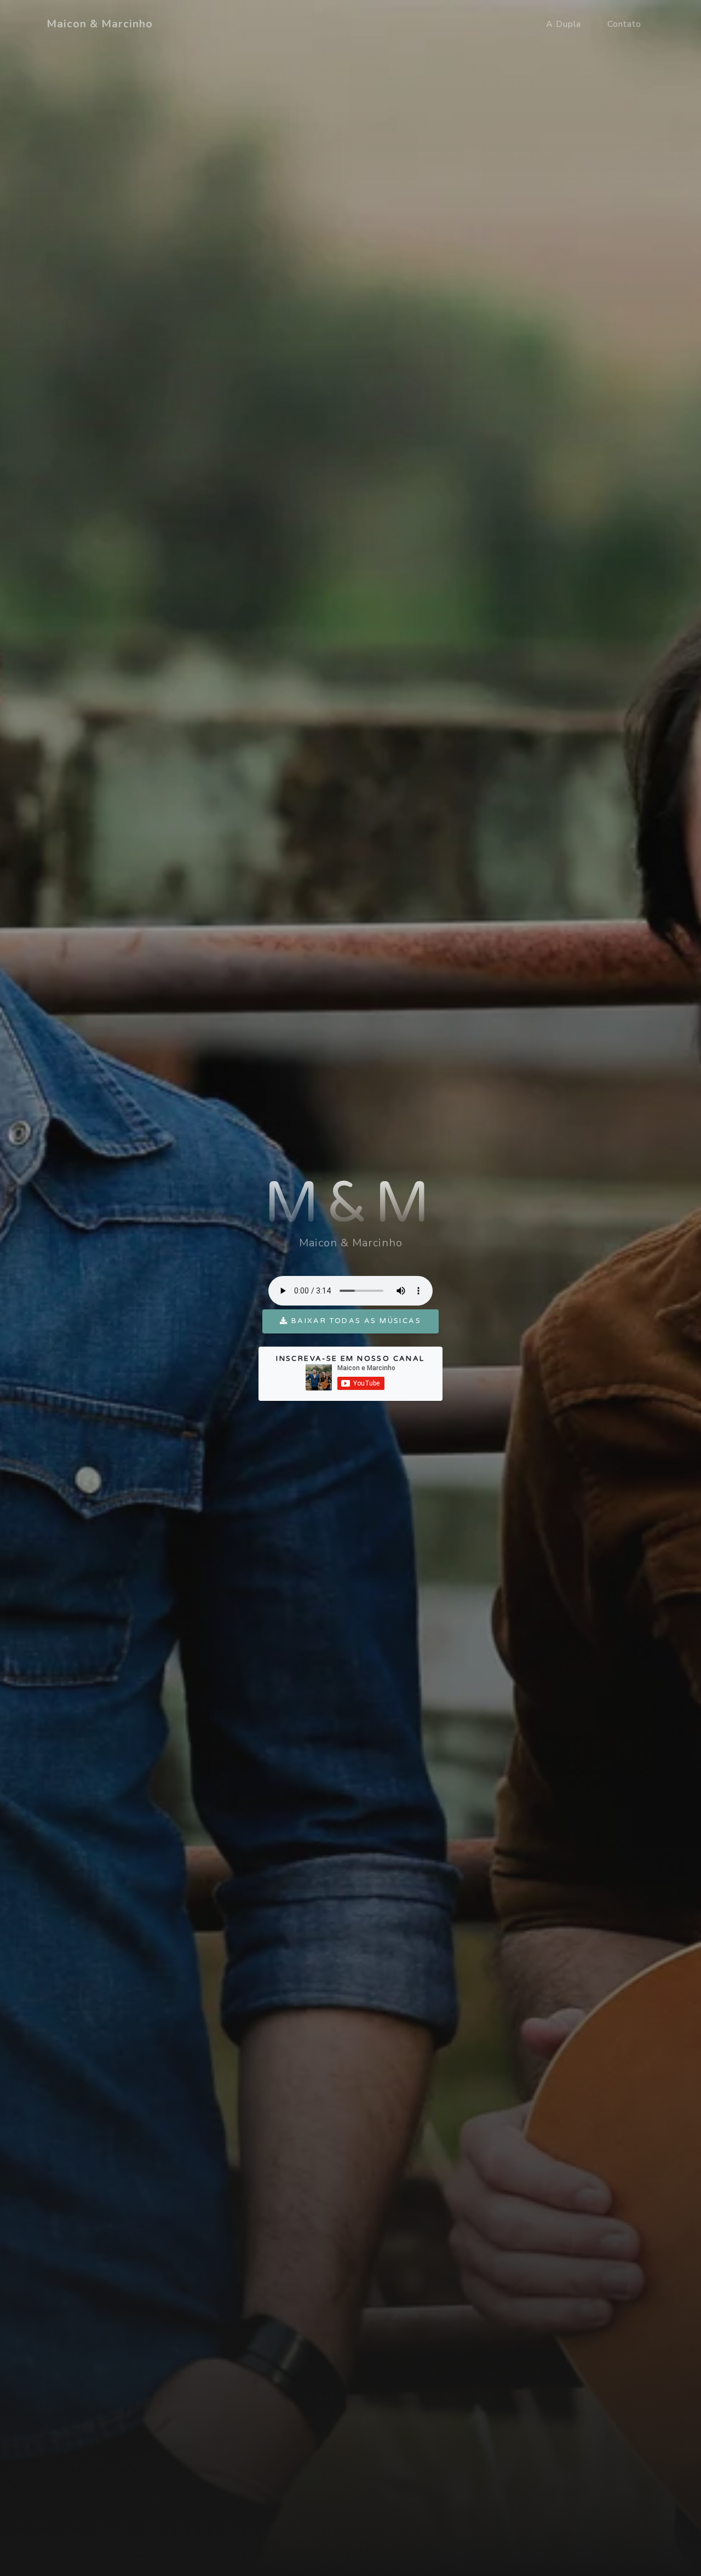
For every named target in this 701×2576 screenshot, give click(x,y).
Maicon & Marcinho (100, 24)
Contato (624, 24)
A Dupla (564, 24)
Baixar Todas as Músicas (355, 1321)
